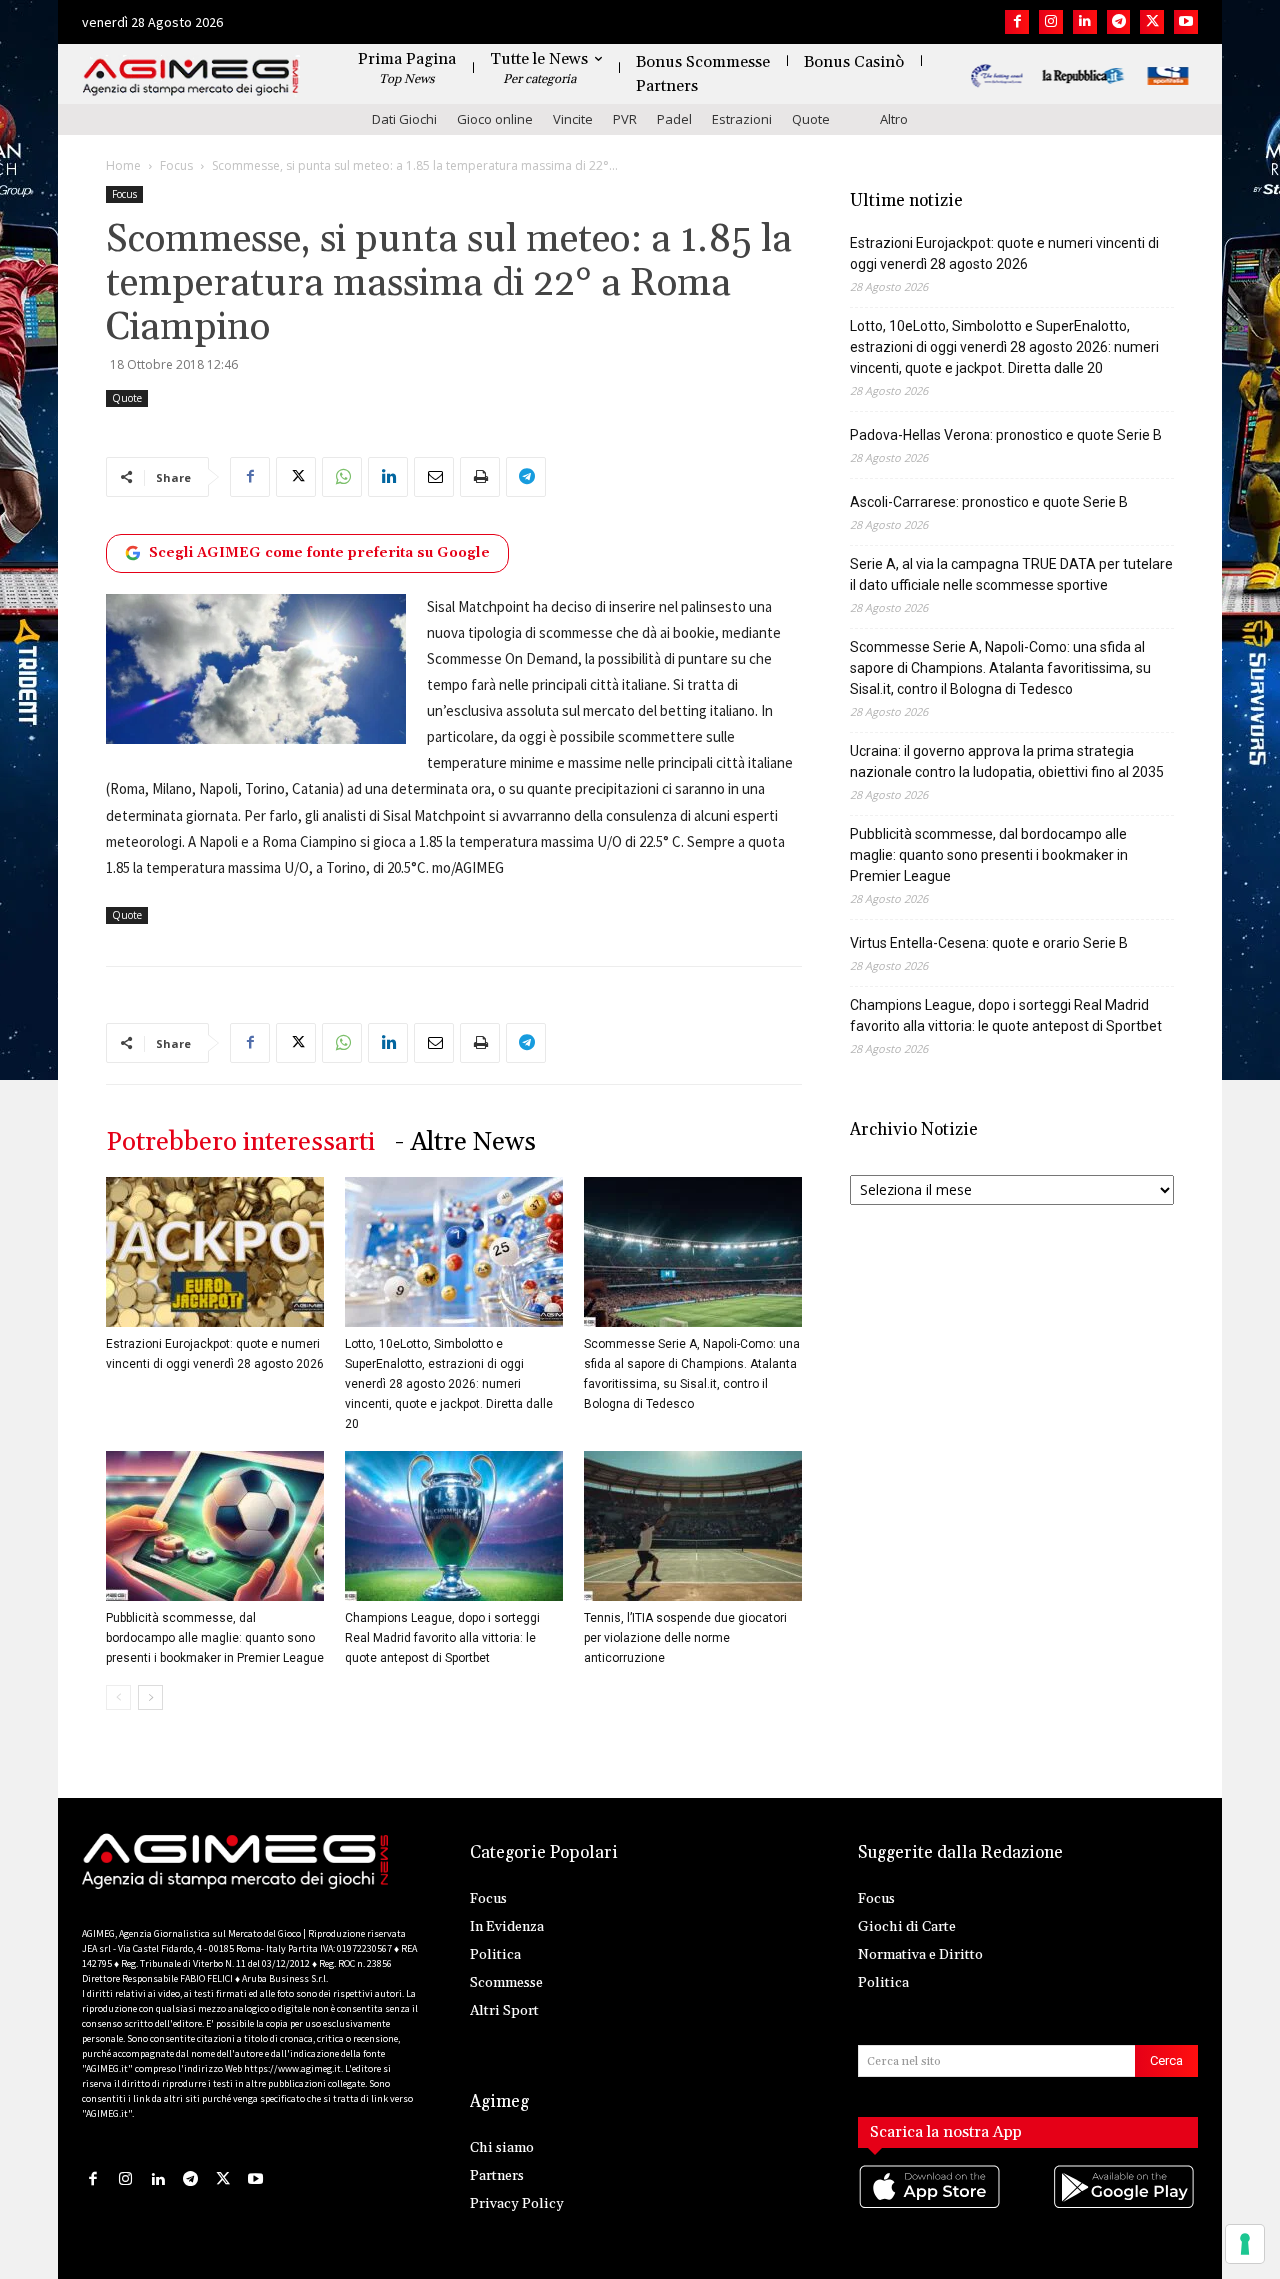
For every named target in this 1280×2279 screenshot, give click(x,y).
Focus (176, 165)
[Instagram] (1051, 22)
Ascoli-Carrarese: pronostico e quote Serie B (989, 502)
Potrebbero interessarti (240, 1142)
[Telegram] (1119, 22)
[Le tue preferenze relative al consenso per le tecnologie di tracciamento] (1245, 2244)
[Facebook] (1017, 22)
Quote (811, 119)
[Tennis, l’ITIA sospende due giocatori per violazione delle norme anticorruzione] (693, 1526)
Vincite (573, 119)
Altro (894, 119)
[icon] (931, 2206)
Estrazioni (742, 119)
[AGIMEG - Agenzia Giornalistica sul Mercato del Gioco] (191, 77)
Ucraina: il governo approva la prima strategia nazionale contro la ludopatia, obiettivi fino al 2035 (1007, 761)
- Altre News (465, 1142)
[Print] (480, 477)
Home (123, 165)
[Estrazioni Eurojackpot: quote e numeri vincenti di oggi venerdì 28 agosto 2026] (215, 1252)
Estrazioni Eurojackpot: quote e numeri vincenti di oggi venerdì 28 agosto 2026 (1004, 253)
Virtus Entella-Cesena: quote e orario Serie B (989, 943)
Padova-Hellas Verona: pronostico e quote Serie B (1006, 435)
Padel (674, 119)
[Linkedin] (1085, 22)
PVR (625, 119)
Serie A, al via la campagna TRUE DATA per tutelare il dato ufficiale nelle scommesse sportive (1011, 574)
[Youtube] (1186, 22)
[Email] (434, 477)
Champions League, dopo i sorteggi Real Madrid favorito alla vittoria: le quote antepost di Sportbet (442, 1638)
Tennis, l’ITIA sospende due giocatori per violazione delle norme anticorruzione (685, 1638)
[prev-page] (118, 1697)
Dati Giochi (404, 119)
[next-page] (150, 1697)
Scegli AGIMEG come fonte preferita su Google (319, 553)
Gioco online (495, 119)
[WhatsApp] (342, 477)
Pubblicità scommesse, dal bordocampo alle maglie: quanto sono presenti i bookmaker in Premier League (215, 1638)
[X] (1152, 22)
